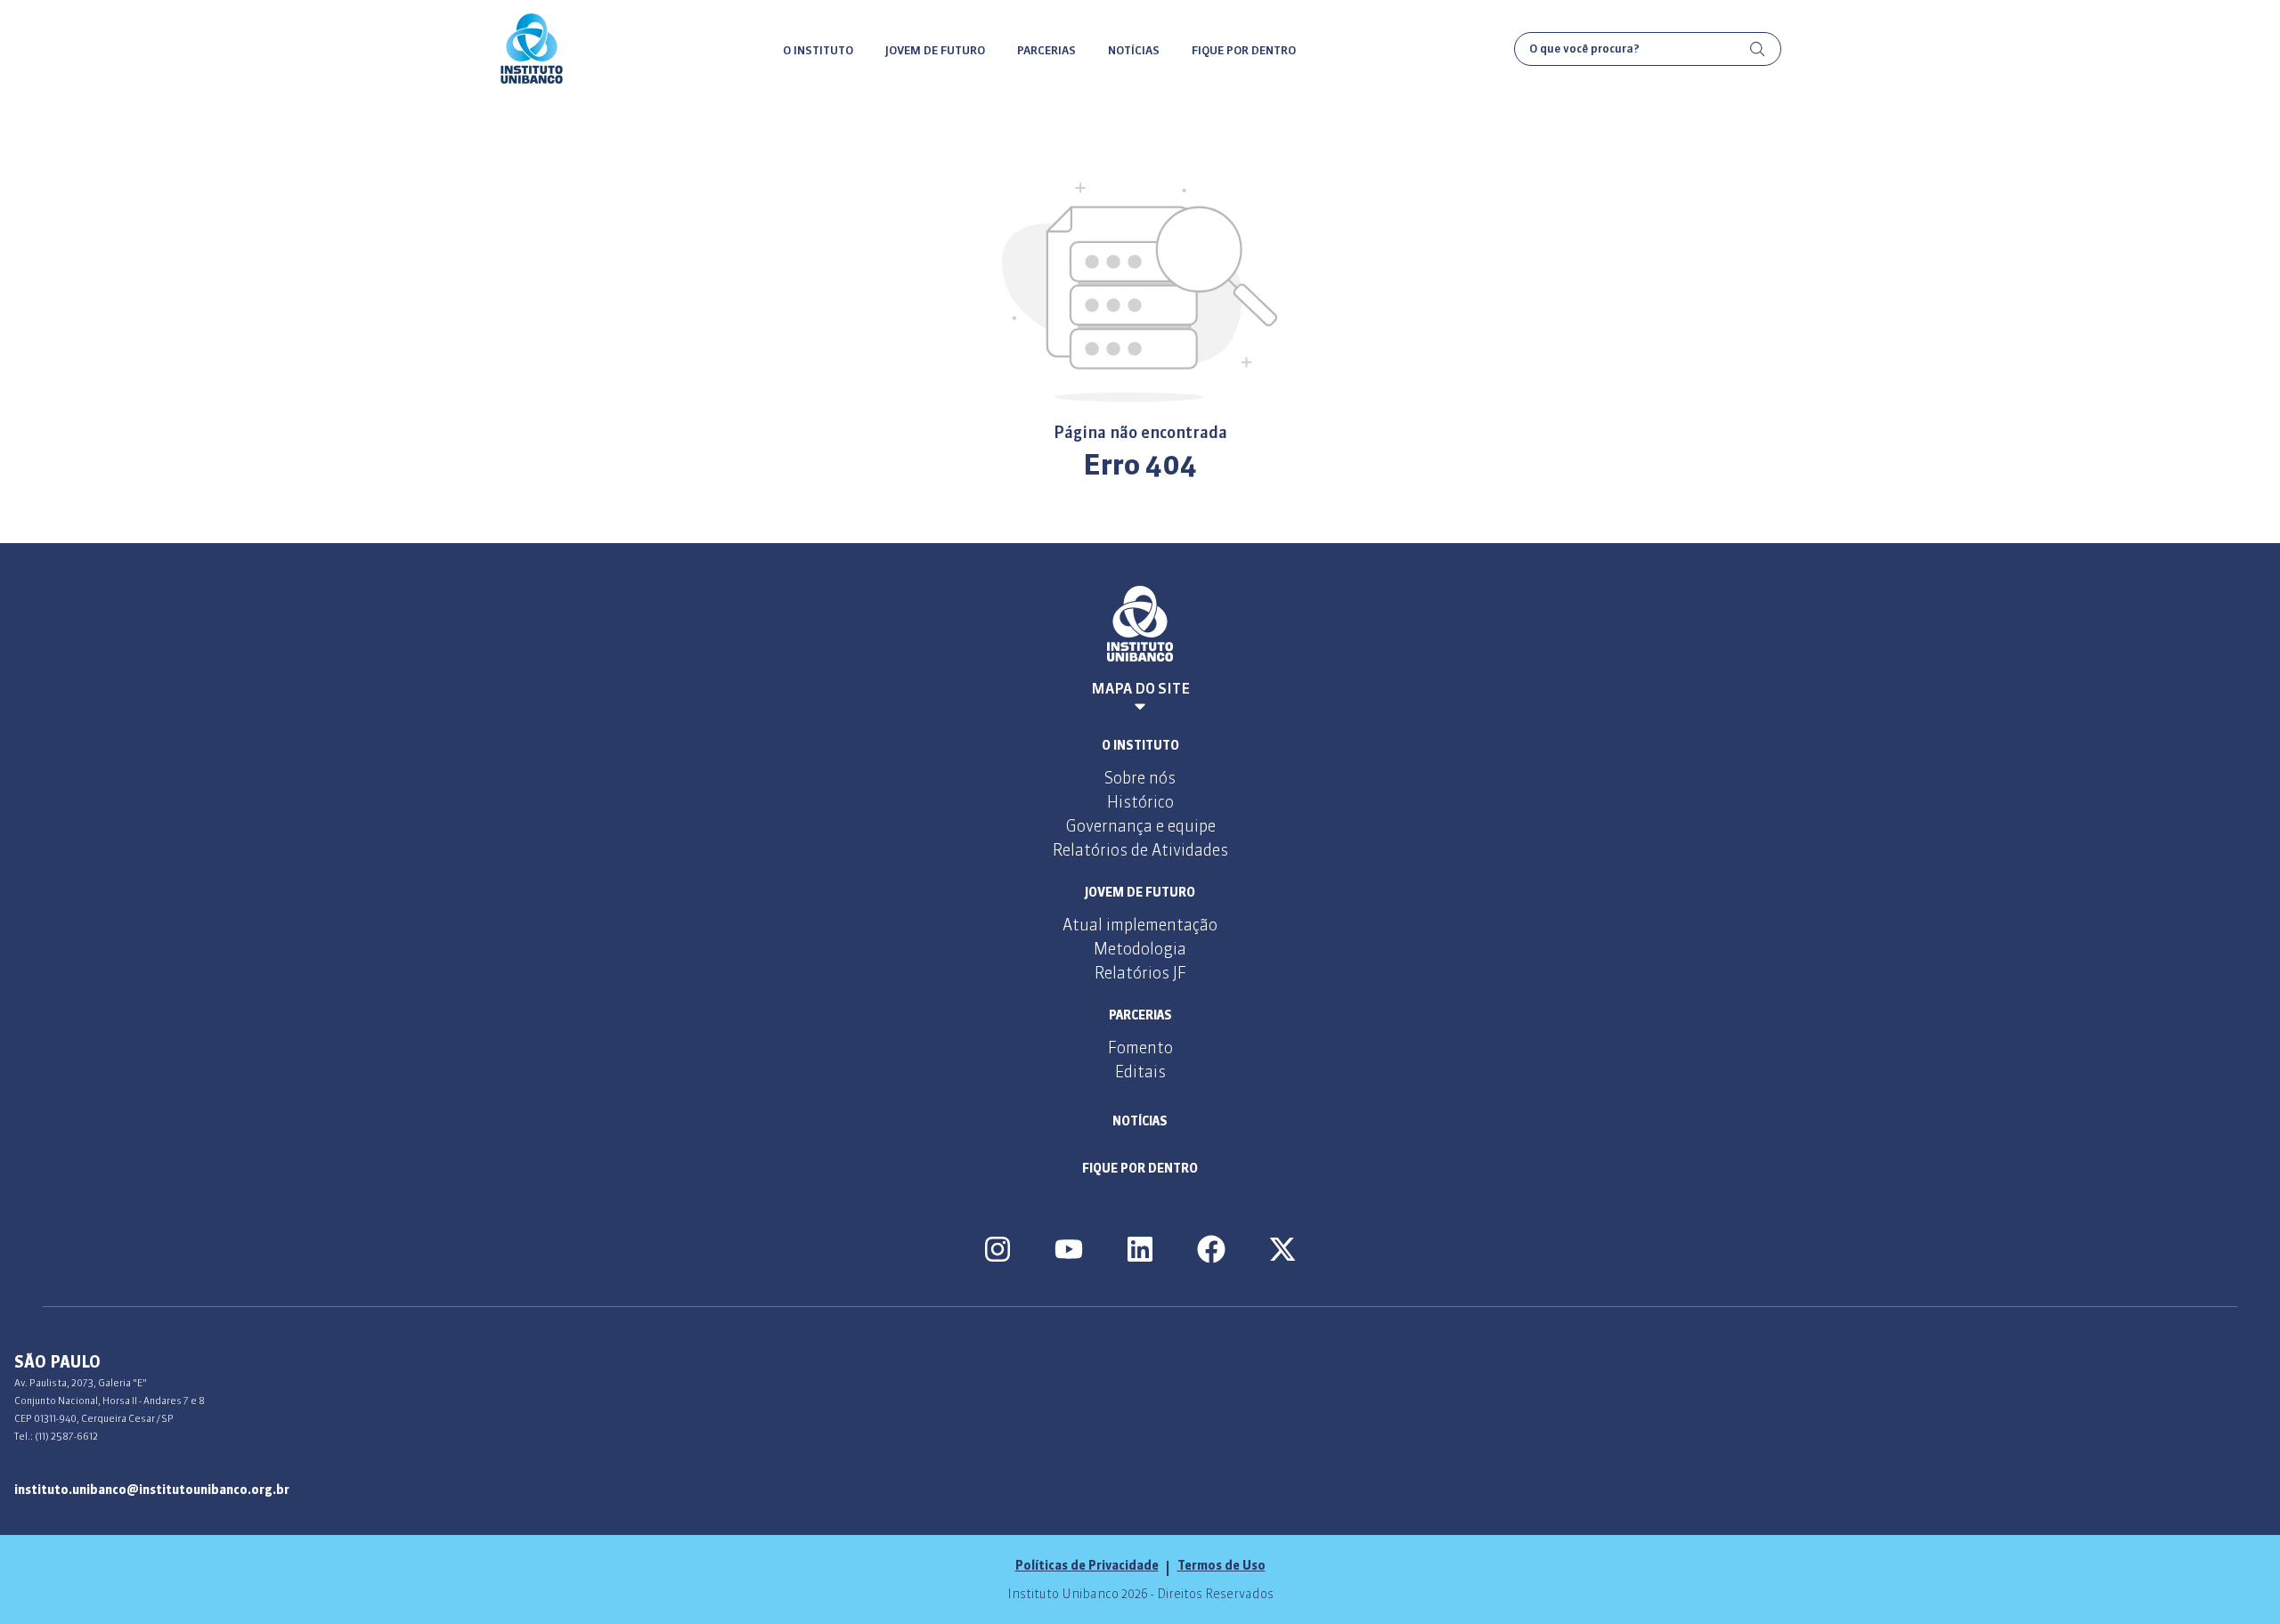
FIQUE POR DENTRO (1244, 50)
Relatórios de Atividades (1140, 850)
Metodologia (1140, 949)
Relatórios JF (1140, 973)
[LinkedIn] (1140, 1249)
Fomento (1140, 1047)
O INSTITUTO (818, 50)
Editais (1140, 1072)
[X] (1282, 1249)
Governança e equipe (1140, 826)
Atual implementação (1140, 925)
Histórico (1140, 802)
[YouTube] (1069, 1249)
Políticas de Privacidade (1087, 1565)
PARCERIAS (1046, 50)
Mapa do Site (1140, 688)
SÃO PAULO (57, 1362)
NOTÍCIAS (1134, 50)
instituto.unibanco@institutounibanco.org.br (152, 1490)
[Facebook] (1211, 1249)
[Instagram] (997, 1249)
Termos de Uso (1221, 1565)
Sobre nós (1140, 778)
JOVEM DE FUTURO (935, 50)
